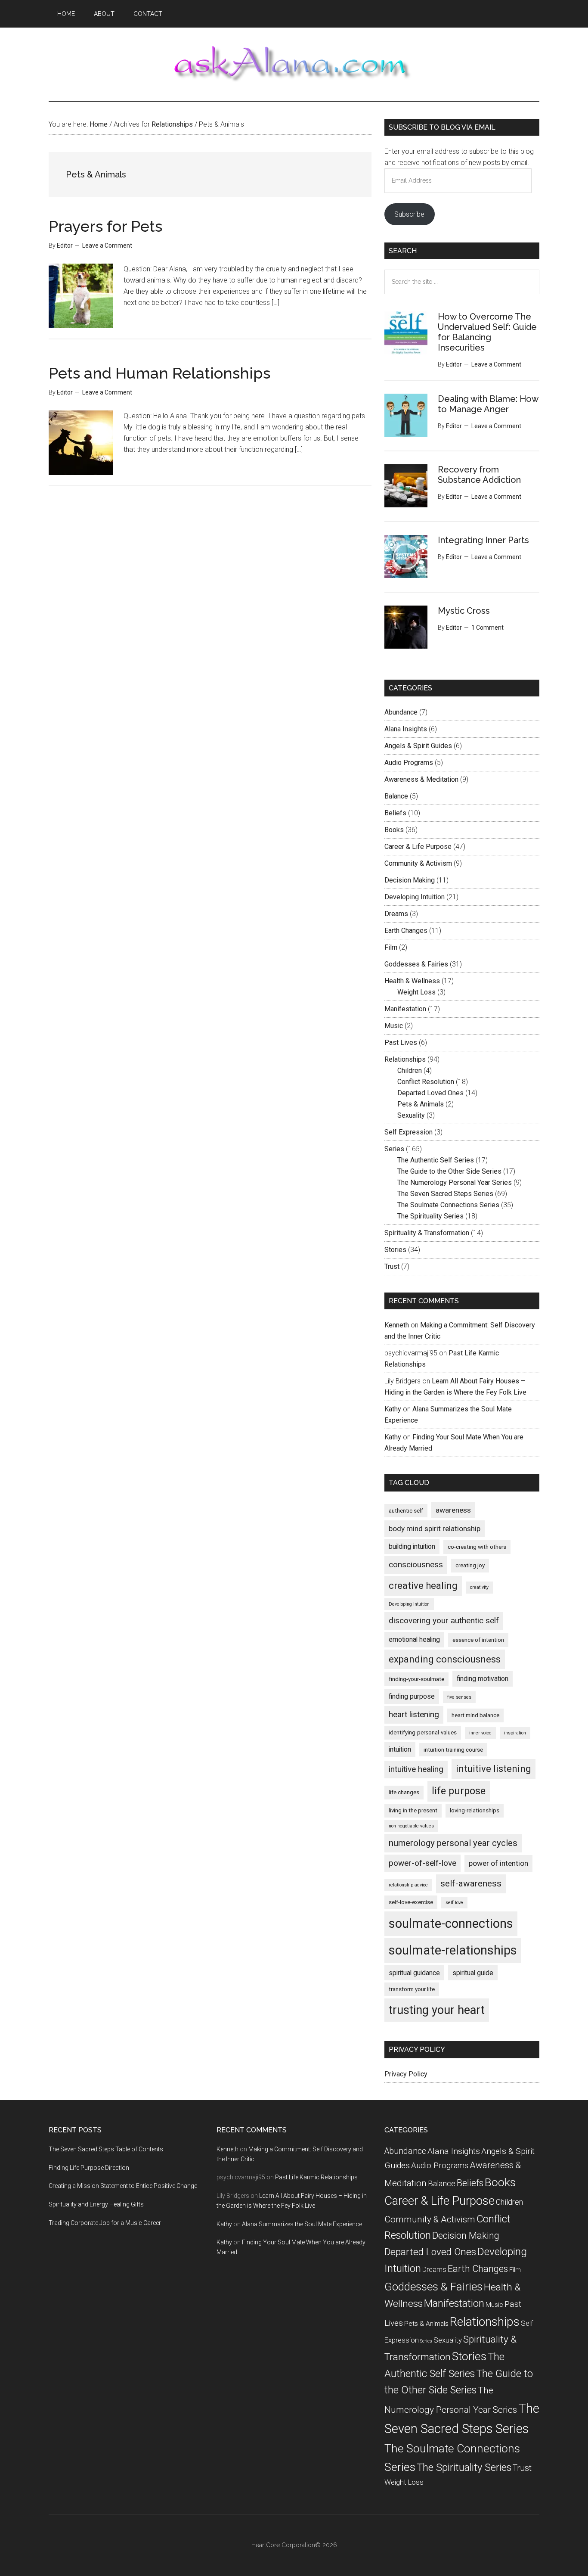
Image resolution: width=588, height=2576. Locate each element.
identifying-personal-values (423, 1732)
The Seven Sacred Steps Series (445, 1194)
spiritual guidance (414, 1973)
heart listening (414, 1714)
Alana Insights (406, 729)
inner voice (480, 1733)
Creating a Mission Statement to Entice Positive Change (123, 2186)
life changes (404, 1792)
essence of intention (478, 1640)
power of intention (498, 1863)
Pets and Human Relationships (159, 373)
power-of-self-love (422, 1863)
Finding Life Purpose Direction (89, 2168)
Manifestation (405, 1009)
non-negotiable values (411, 1826)
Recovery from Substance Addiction (479, 475)
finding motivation (483, 1679)
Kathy (393, 1409)
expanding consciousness (445, 1659)
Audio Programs (409, 763)
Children (410, 1070)
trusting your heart (437, 2010)
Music (394, 1026)
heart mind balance (475, 1715)
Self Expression (409, 1132)
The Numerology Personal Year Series (455, 1182)
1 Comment (487, 628)
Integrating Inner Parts (483, 540)
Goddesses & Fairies (416, 964)
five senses (459, 1697)
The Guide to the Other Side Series (449, 1171)
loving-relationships (475, 1810)
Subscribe (409, 214)
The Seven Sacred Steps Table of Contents (106, 2149)
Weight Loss (416, 992)
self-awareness (471, 1883)
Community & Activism (418, 863)
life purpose (459, 1791)
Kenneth (397, 1325)
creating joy (470, 1565)
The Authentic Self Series (436, 1160)
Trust (392, 1266)
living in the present (413, 1810)
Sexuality (411, 1115)
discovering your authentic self (444, 1620)
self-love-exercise (411, 1902)
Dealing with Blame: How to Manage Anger (488, 404)
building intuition (412, 1546)
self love (454, 1903)
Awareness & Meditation (421, 779)
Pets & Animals (421, 1104)
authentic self (406, 1511)
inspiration (515, 1733)
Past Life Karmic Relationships (316, 2177)
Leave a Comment (107, 245)
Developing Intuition (415, 897)
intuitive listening (494, 1769)
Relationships (405, 1059)
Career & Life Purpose (418, 847)
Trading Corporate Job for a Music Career (105, 2223)
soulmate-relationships (453, 1950)
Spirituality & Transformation (427, 1233)
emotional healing (414, 1639)
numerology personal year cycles (453, 1843)
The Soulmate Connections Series (448, 1205)
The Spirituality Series (430, 1216)
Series (394, 1149)
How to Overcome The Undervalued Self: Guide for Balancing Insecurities (487, 332)
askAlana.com (294, 64)
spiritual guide (473, 1973)
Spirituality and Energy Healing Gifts (96, 2204)
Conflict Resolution (426, 1082)
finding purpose (412, 1696)
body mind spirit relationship (435, 1529)
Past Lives (401, 1043)
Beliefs (395, 813)
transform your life (412, 1989)
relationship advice (408, 1885)
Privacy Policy (406, 2074)
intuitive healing (416, 1769)
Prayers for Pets (105, 226)
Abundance (401, 712)
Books (394, 830)
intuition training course (453, 1750)
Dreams (396, 914)
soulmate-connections (451, 1923)
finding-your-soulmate (416, 1679)
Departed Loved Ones (430, 1093)
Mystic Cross (464, 611)
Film (391, 947)
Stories (395, 1250)
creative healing (423, 1586)
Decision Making (410, 880)
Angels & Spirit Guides (418, 746)
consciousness (416, 1565)
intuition (400, 1749)
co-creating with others (477, 1547)
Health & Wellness (412, 981)
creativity (479, 1587)
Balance (396, 796)
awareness (453, 1510)
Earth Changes (406, 931)
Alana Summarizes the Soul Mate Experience (302, 2224)
